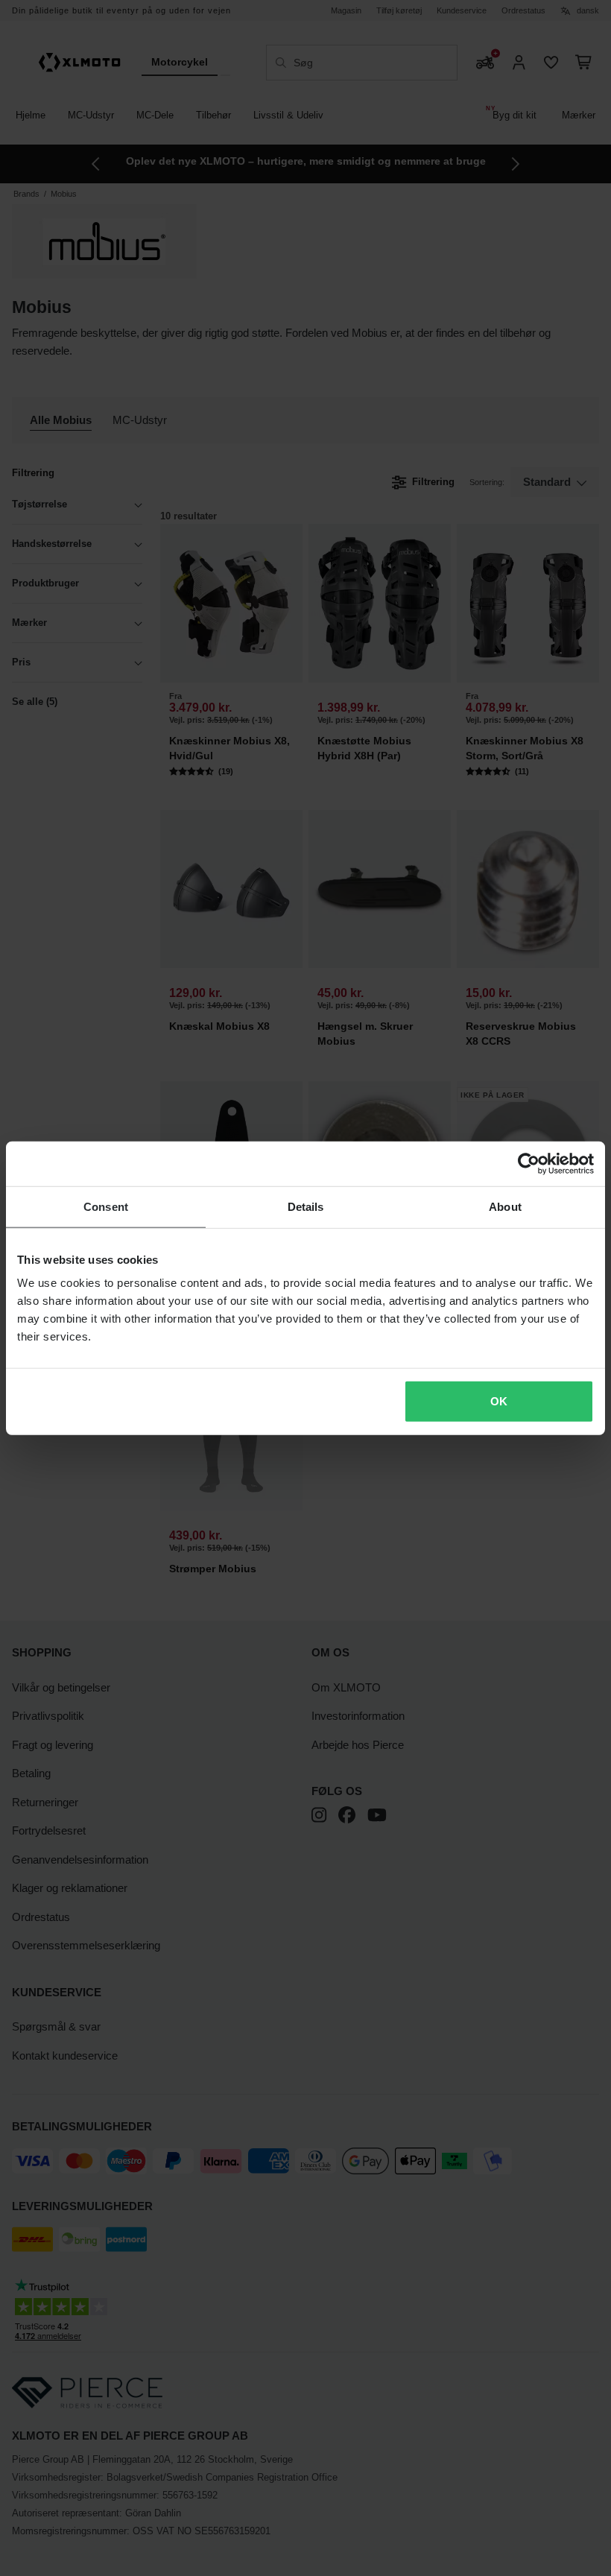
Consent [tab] (106, 1206)
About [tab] (505, 1206)
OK (499, 1401)
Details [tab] (306, 1206)
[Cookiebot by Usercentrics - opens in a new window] (529, 1163)
